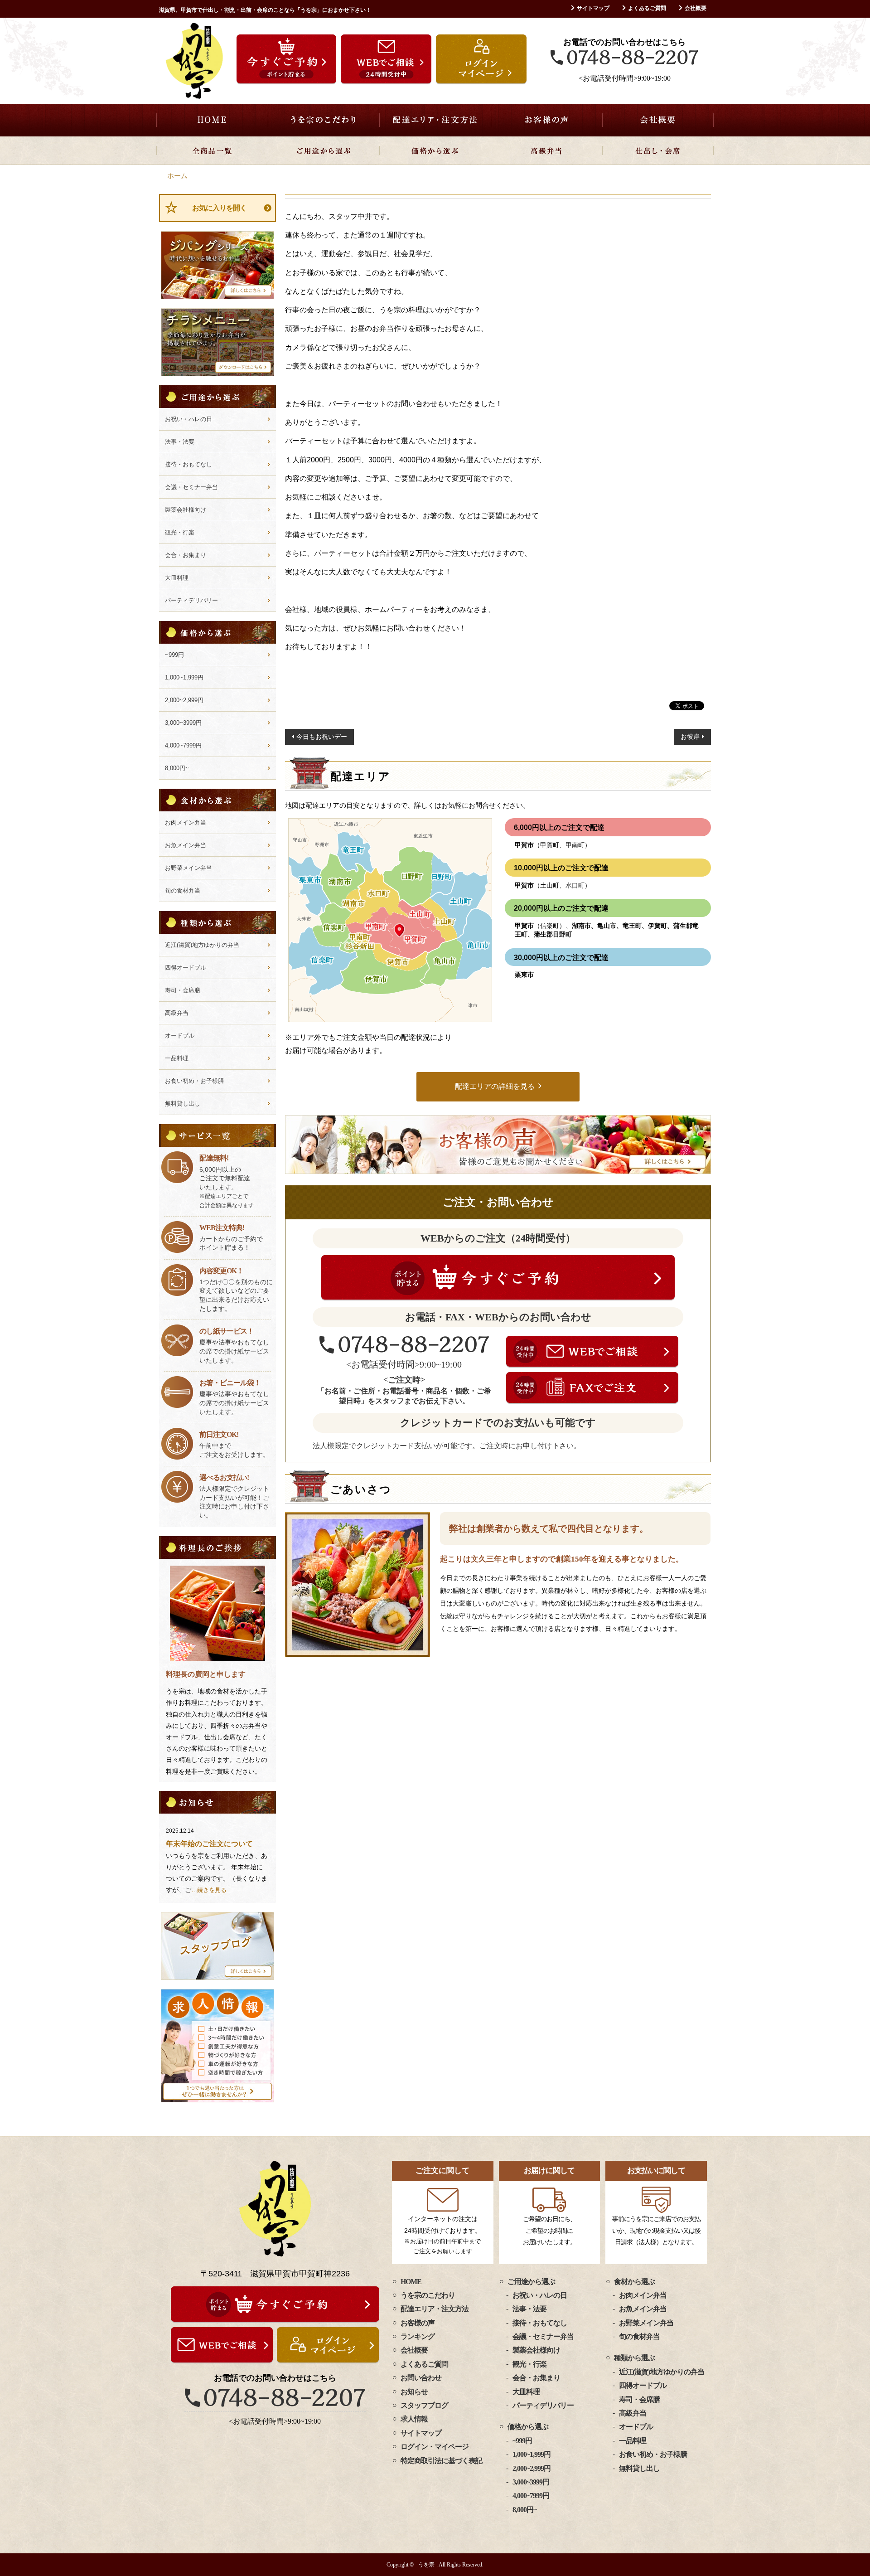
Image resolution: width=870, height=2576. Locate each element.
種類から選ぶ (634, 2358)
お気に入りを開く (219, 208)
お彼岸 (690, 737)
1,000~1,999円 (184, 677)
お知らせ (414, 2392)
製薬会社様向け (186, 510)
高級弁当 (546, 150)
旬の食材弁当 (183, 890)
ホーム (177, 176)
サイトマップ (593, 8)
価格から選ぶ (435, 150)
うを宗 (426, 2565)
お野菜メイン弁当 (188, 868)
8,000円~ (177, 768)
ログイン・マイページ (435, 2447)
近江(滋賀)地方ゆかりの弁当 (202, 945)
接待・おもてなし (188, 464)
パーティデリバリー (191, 600)
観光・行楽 (180, 532)
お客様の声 (546, 120)
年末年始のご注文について (209, 1844)
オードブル (180, 1036)
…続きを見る (209, 1890)
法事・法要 (180, 442)
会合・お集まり (186, 555)
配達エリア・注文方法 (435, 120)
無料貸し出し (183, 1104)
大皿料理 (177, 578)
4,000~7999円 (183, 745)
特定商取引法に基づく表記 (441, 2461)
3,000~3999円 (183, 723)
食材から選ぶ (634, 2282)
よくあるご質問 (647, 8)
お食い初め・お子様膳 (194, 1081)
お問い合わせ (421, 2378)
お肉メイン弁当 (186, 822)
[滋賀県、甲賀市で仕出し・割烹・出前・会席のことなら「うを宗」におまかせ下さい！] (194, 61)
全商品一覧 (212, 150)
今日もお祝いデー (322, 737)
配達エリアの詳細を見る (495, 1086)
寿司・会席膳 (183, 990)
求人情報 (414, 2419)
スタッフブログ (424, 2405)
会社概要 (696, 8)
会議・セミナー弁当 (191, 487)
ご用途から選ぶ (324, 150)
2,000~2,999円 (184, 700)
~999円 (174, 655)
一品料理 (177, 1058)
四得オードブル (186, 968)
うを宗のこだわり (324, 120)
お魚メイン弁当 (186, 845)
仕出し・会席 (658, 150)
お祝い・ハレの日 (188, 419)
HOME (212, 120)
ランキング (418, 2336)
